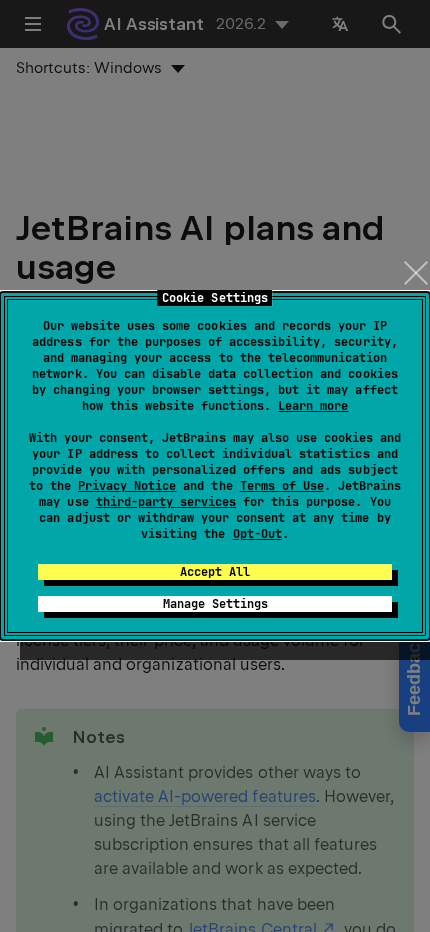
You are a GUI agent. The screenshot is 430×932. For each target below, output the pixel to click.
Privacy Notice (127, 486)
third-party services (166, 502)
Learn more (313, 406)
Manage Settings (215, 604)
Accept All (215, 572)
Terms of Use (282, 486)
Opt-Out (257, 534)
